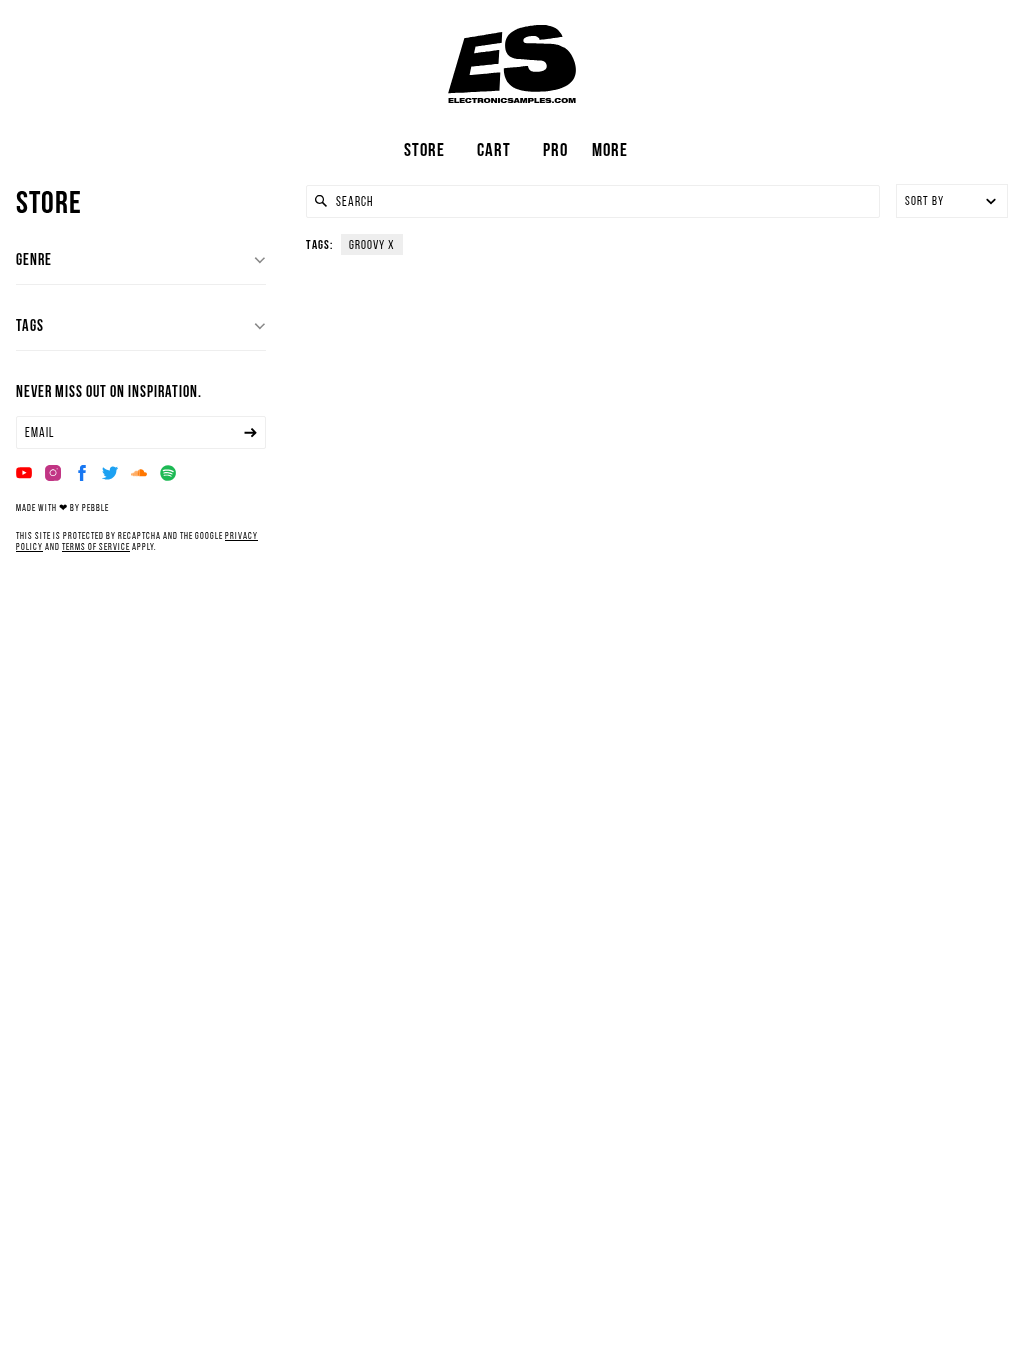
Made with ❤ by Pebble (62, 507)
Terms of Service (96, 546)
